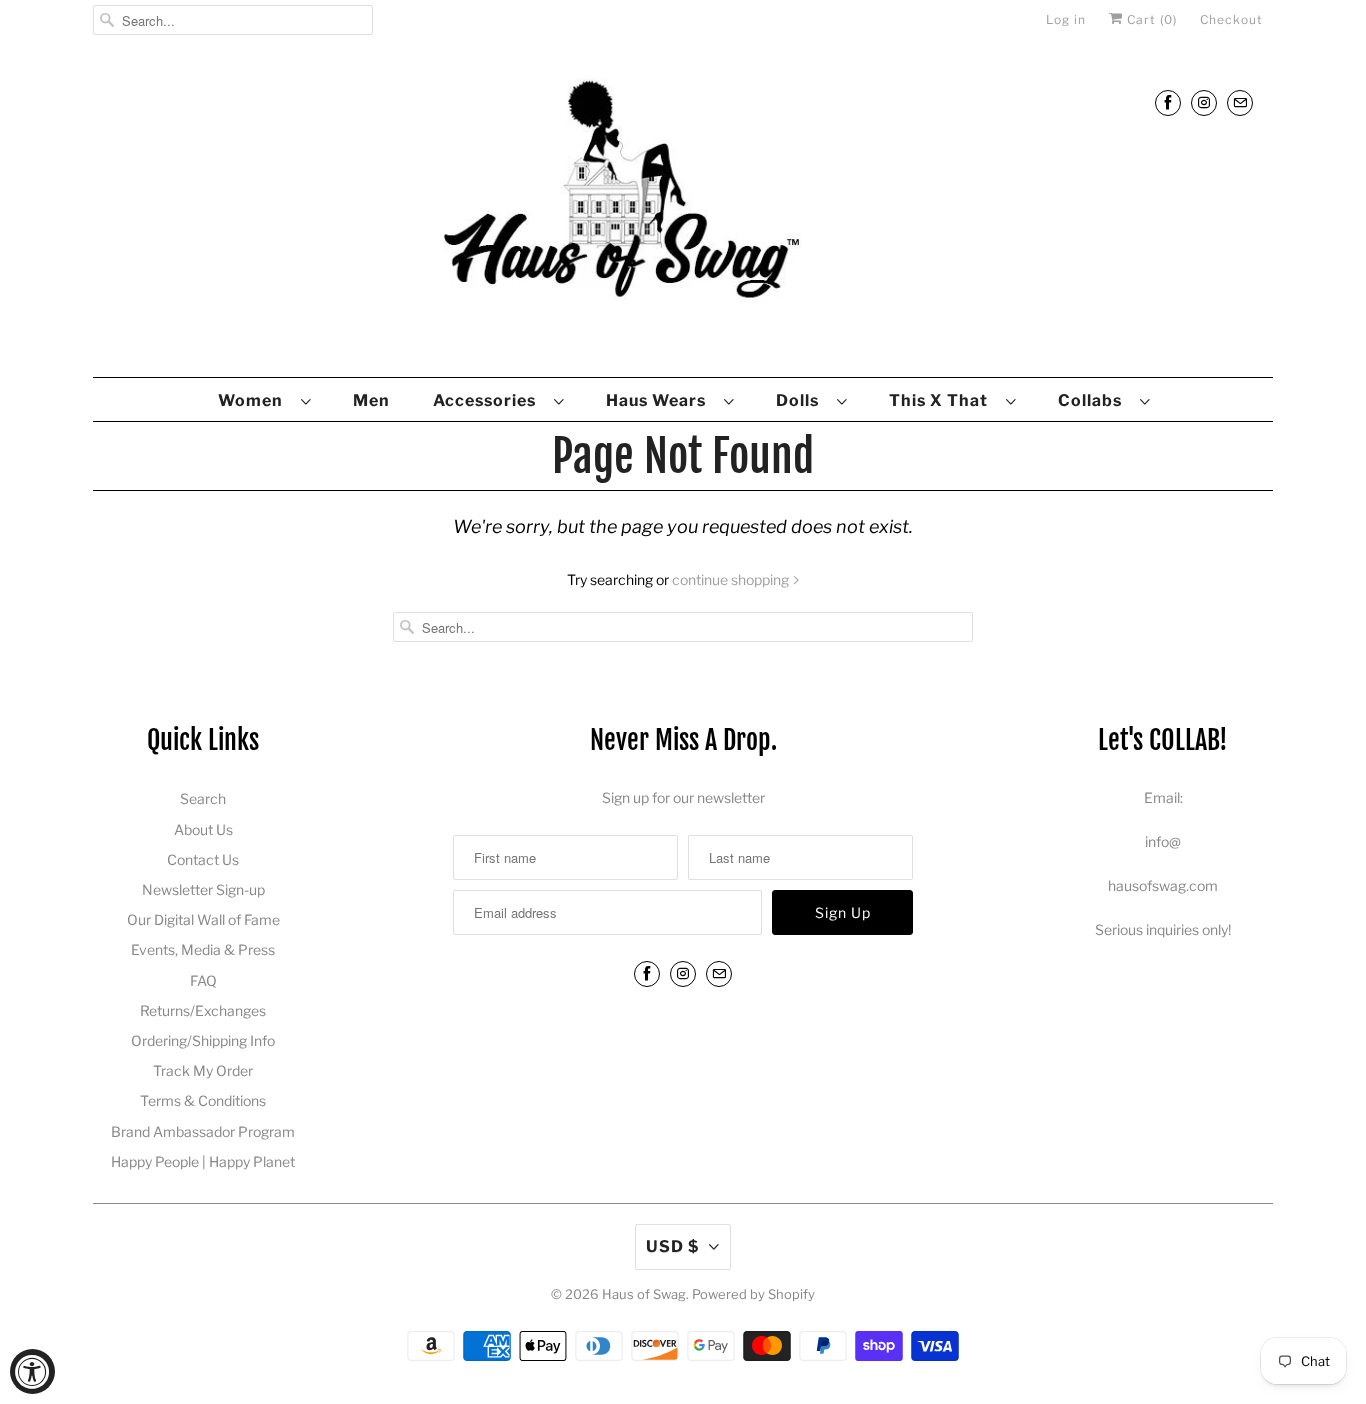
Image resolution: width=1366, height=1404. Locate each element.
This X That (942, 400)
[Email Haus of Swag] (1240, 102)
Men (371, 400)
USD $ (672, 1246)
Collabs (1094, 400)
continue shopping (732, 579)
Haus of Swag (644, 1294)
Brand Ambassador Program (203, 1131)
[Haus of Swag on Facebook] (1168, 102)
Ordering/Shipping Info (203, 1040)
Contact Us (203, 859)
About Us (203, 829)
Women (254, 400)
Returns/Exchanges (203, 1010)
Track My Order (203, 1070)
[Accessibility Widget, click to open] (32, 1371)
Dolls (801, 400)
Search (203, 798)
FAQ (203, 980)
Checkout (1231, 19)
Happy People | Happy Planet (203, 1161)
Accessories (488, 400)
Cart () (1150, 19)
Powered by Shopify (753, 1294)
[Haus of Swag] (683, 213)
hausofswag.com (1163, 885)
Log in (1066, 19)
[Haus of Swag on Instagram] (1204, 102)
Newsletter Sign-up (203, 889)
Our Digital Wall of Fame (203, 919)
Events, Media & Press (203, 949)
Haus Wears (660, 400)
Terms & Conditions (203, 1100)
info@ (1163, 841)
